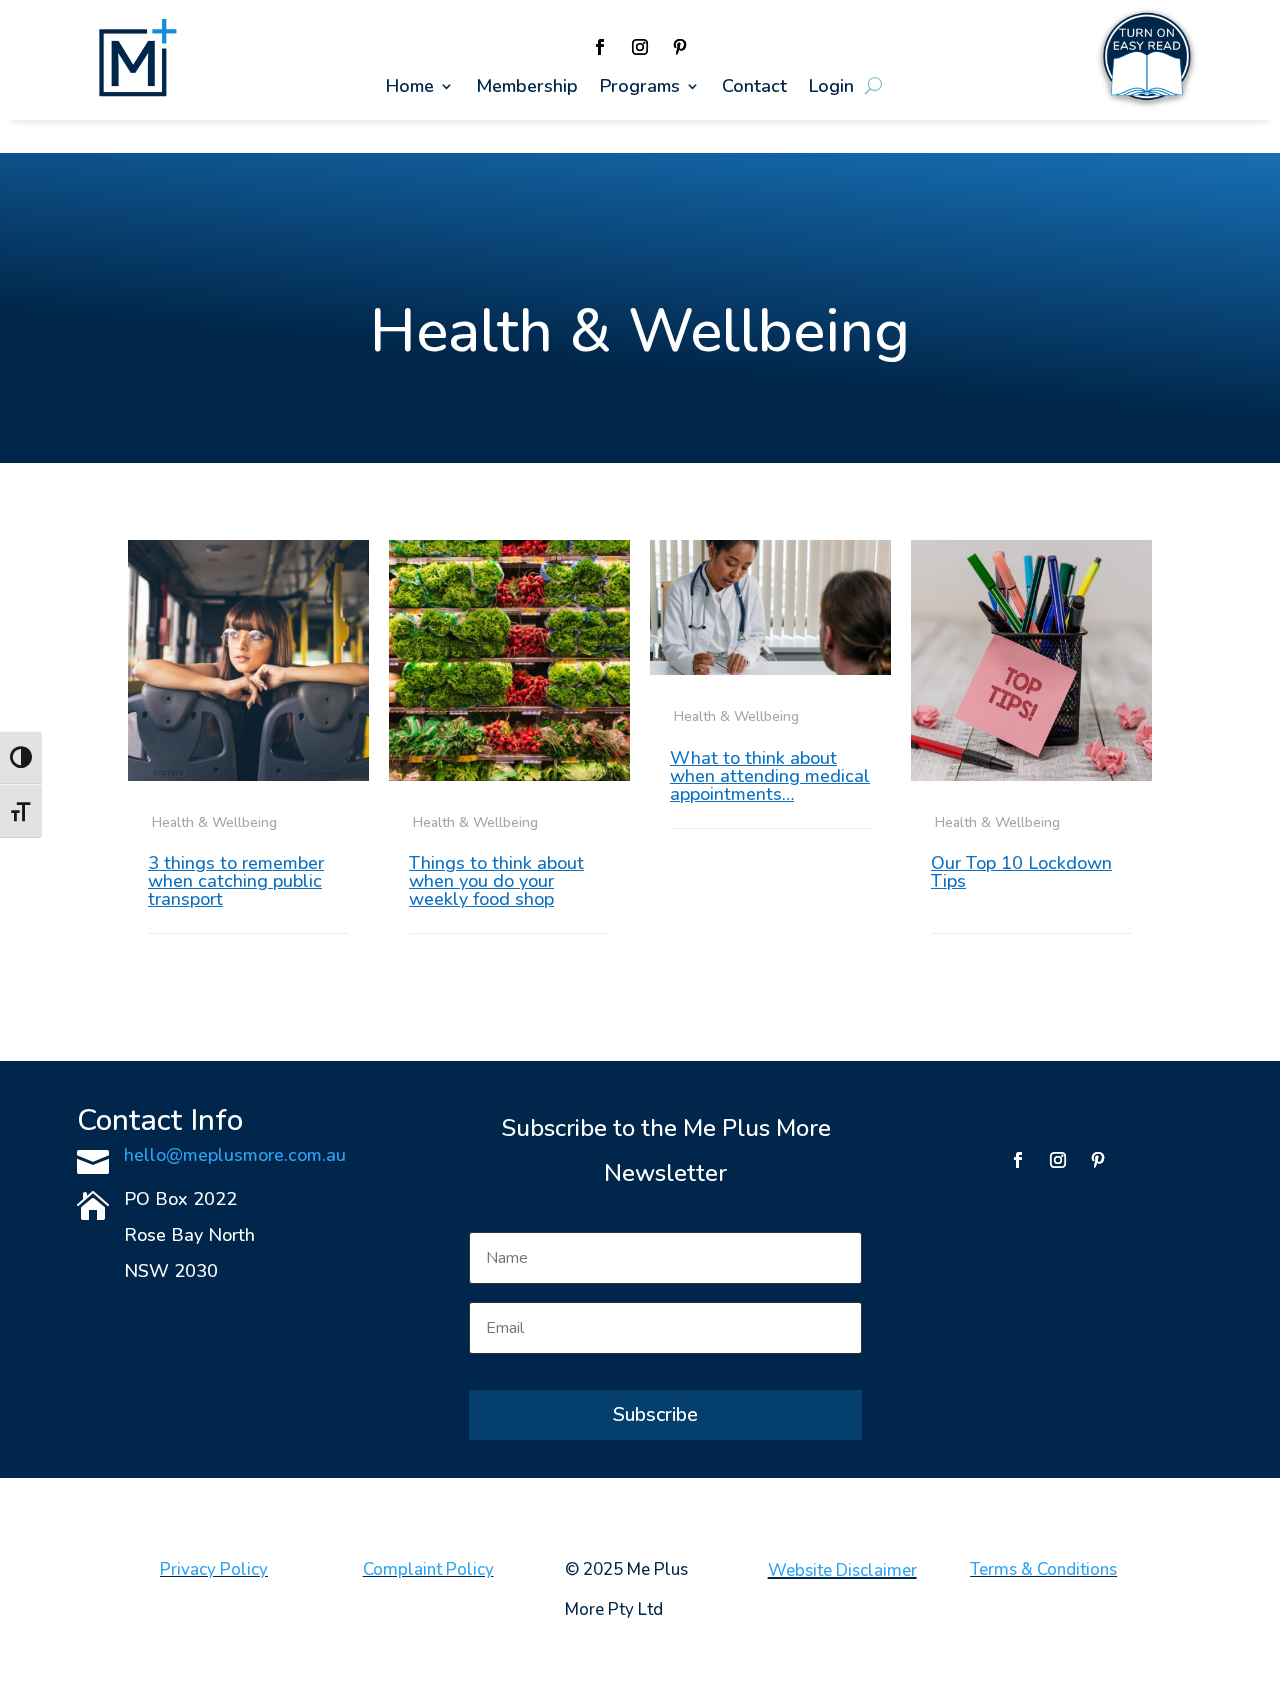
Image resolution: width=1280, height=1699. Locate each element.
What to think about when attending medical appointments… (770, 776)
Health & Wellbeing (214, 822)
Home (410, 88)
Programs (640, 88)
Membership (527, 88)
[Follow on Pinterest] (680, 47)
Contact (754, 88)
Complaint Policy (428, 1569)
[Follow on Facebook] (600, 47)
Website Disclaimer (842, 1570)
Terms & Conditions (1043, 1569)
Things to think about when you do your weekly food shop (496, 881)
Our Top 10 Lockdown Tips (1021, 872)
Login (831, 88)
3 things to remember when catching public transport (236, 881)
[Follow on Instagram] (640, 47)
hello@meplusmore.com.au (235, 1155)
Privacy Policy (214, 1569)
